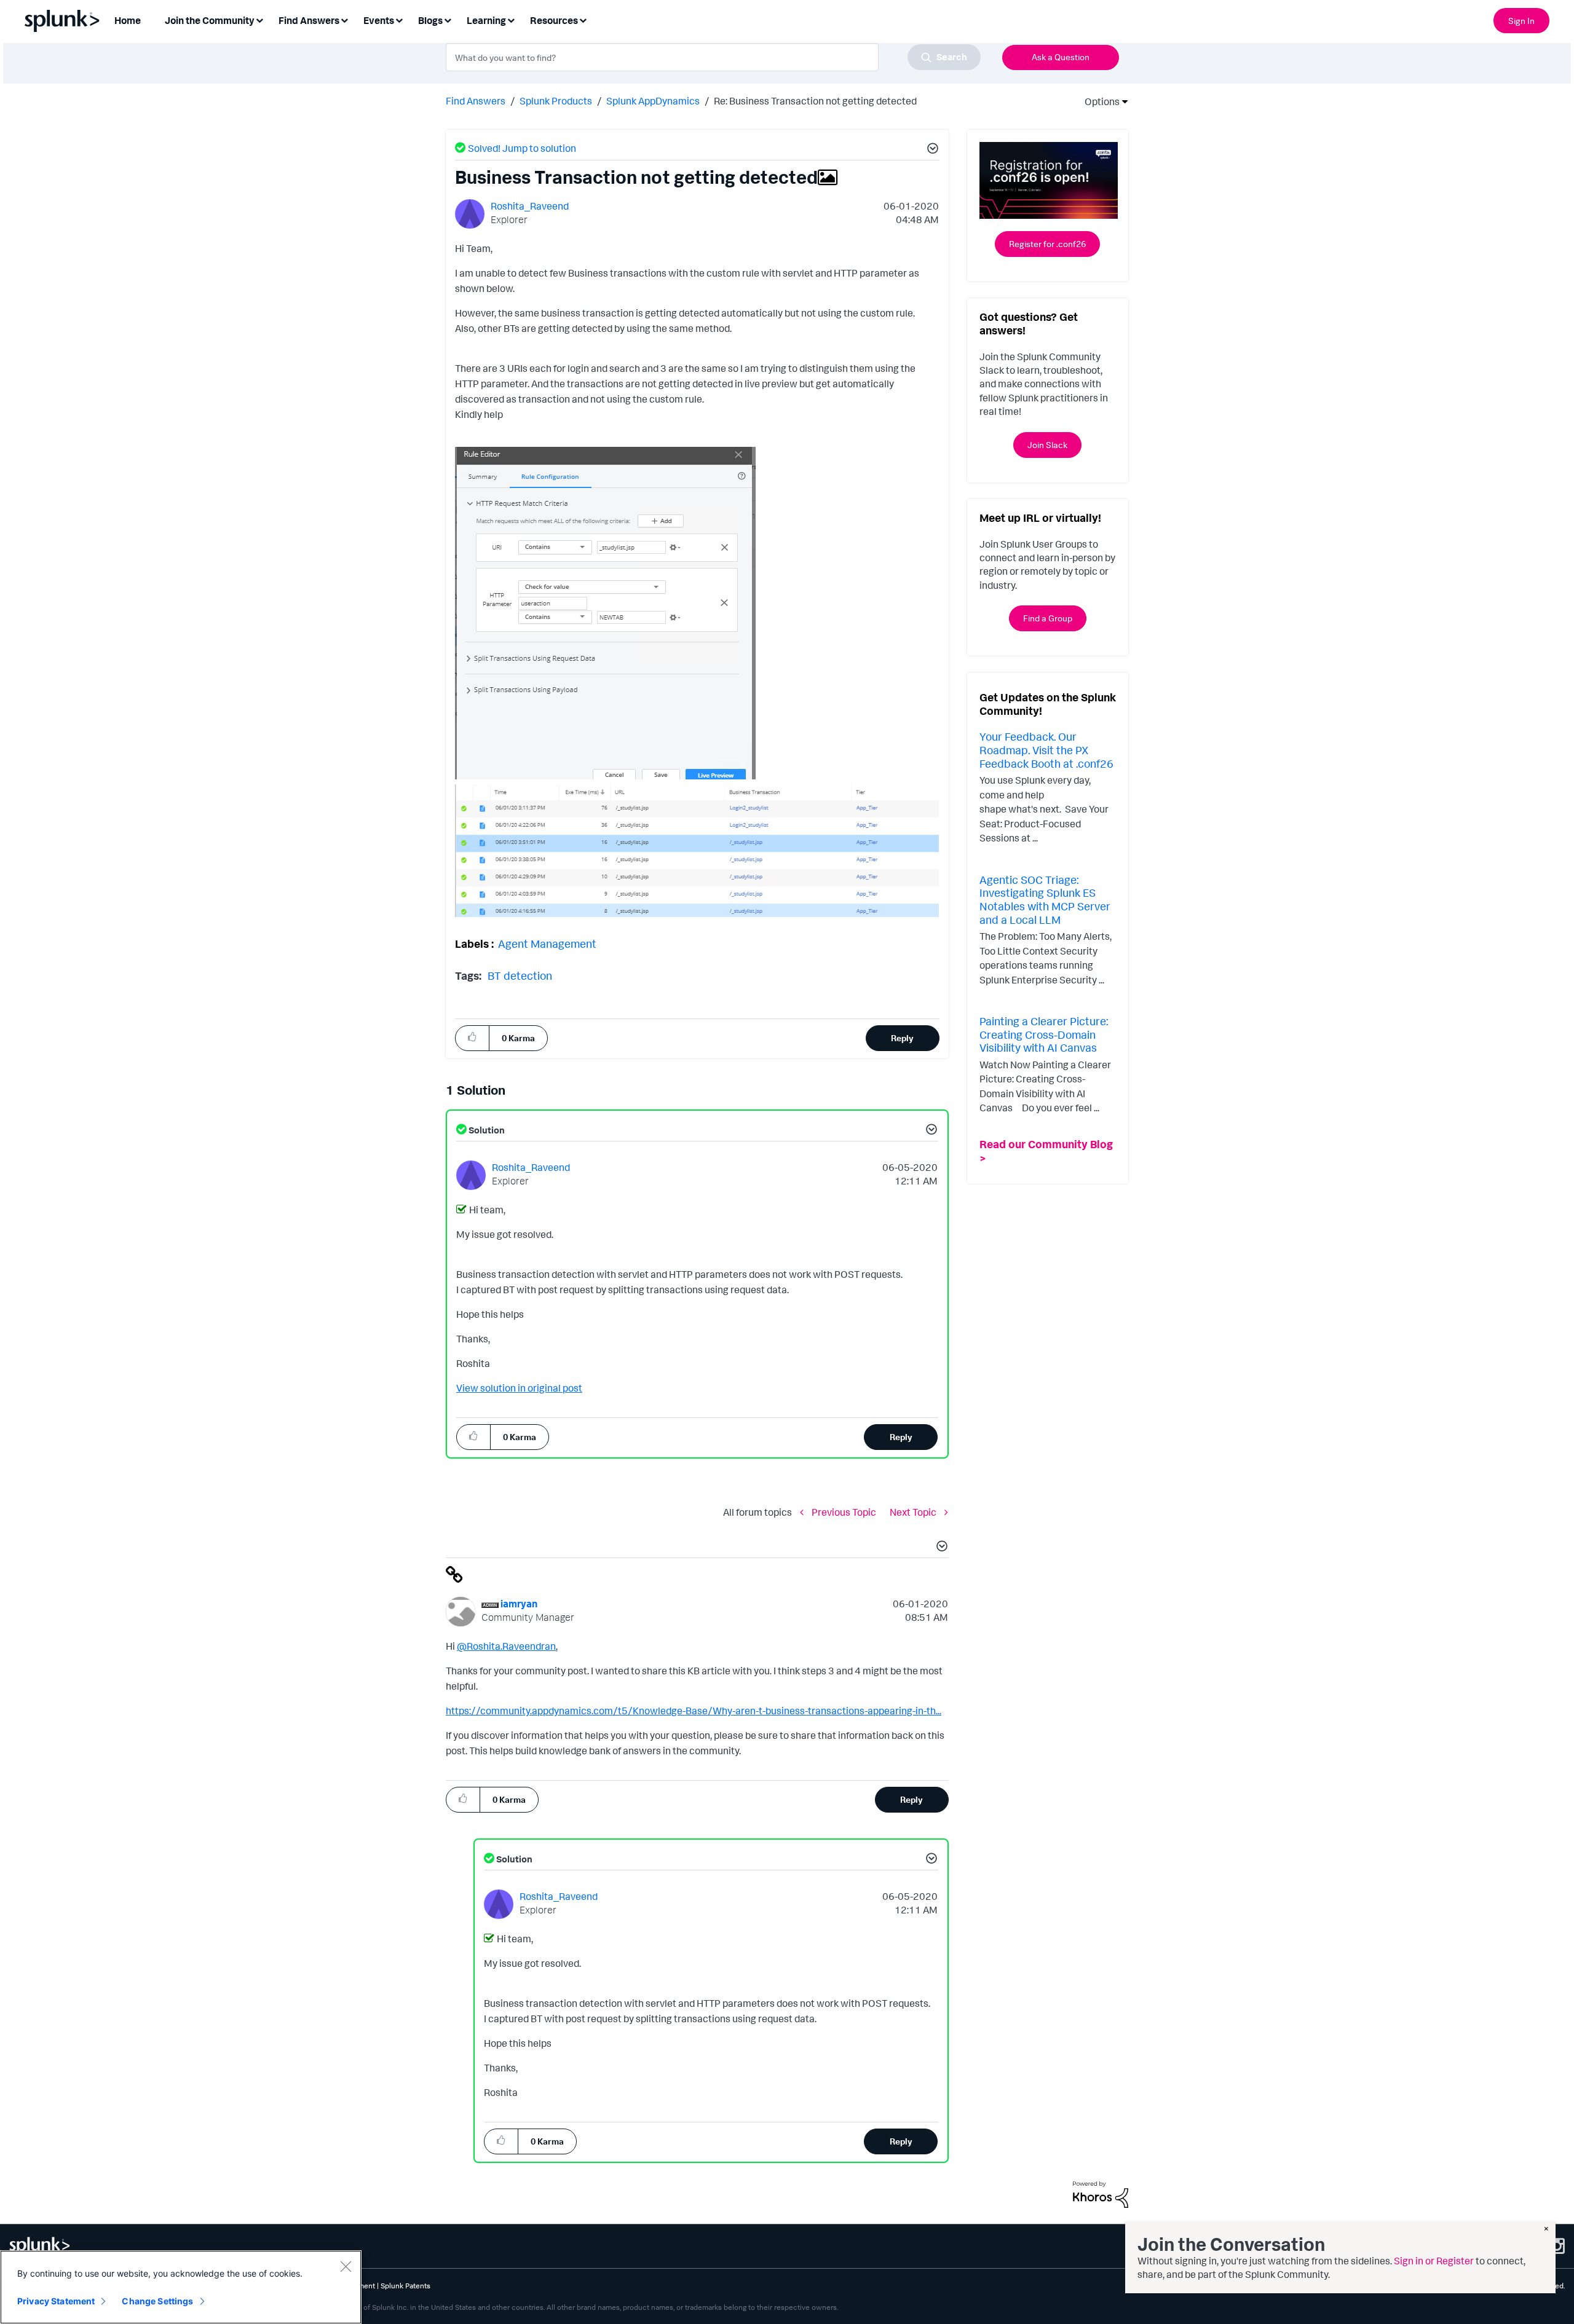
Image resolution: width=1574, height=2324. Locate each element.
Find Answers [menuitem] (309, 20)
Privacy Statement (56, 2301)
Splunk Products (556, 101)
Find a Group (1048, 618)
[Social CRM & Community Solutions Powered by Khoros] (1101, 2194)
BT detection (520, 975)
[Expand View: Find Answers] (344, 19)
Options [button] (1098, 101)
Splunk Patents (405, 2286)
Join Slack (1047, 445)
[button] (931, 150)
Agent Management (547, 943)
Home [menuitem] (128, 20)
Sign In (1521, 21)
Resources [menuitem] (554, 20)
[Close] (346, 2266)
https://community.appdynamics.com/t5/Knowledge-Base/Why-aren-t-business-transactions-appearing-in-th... (694, 1711)
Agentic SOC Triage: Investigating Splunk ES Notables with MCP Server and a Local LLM (1045, 900)
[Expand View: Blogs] (448, 19)
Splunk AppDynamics (653, 101)
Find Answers (476, 101)
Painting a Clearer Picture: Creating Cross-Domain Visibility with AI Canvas (1044, 1034)
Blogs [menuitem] (430, 20)
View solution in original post (519, 1388)
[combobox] (713, 57)
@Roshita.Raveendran (506, 1646)
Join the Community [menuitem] (210, 20)
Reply (902, 1038)
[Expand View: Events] (399, 19)
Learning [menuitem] (486, 20)
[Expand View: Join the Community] (259, 19)
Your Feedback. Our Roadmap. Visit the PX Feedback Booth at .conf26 (1046, 750)
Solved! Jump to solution (522, 148)
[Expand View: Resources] (583, 19)
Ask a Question (1061, 57)
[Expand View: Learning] (511, 19)
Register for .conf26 (1047, 244)
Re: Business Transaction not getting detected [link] (815, 101)
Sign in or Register (1434, 2261)
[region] (181, 2287)
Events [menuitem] (379, 20)
